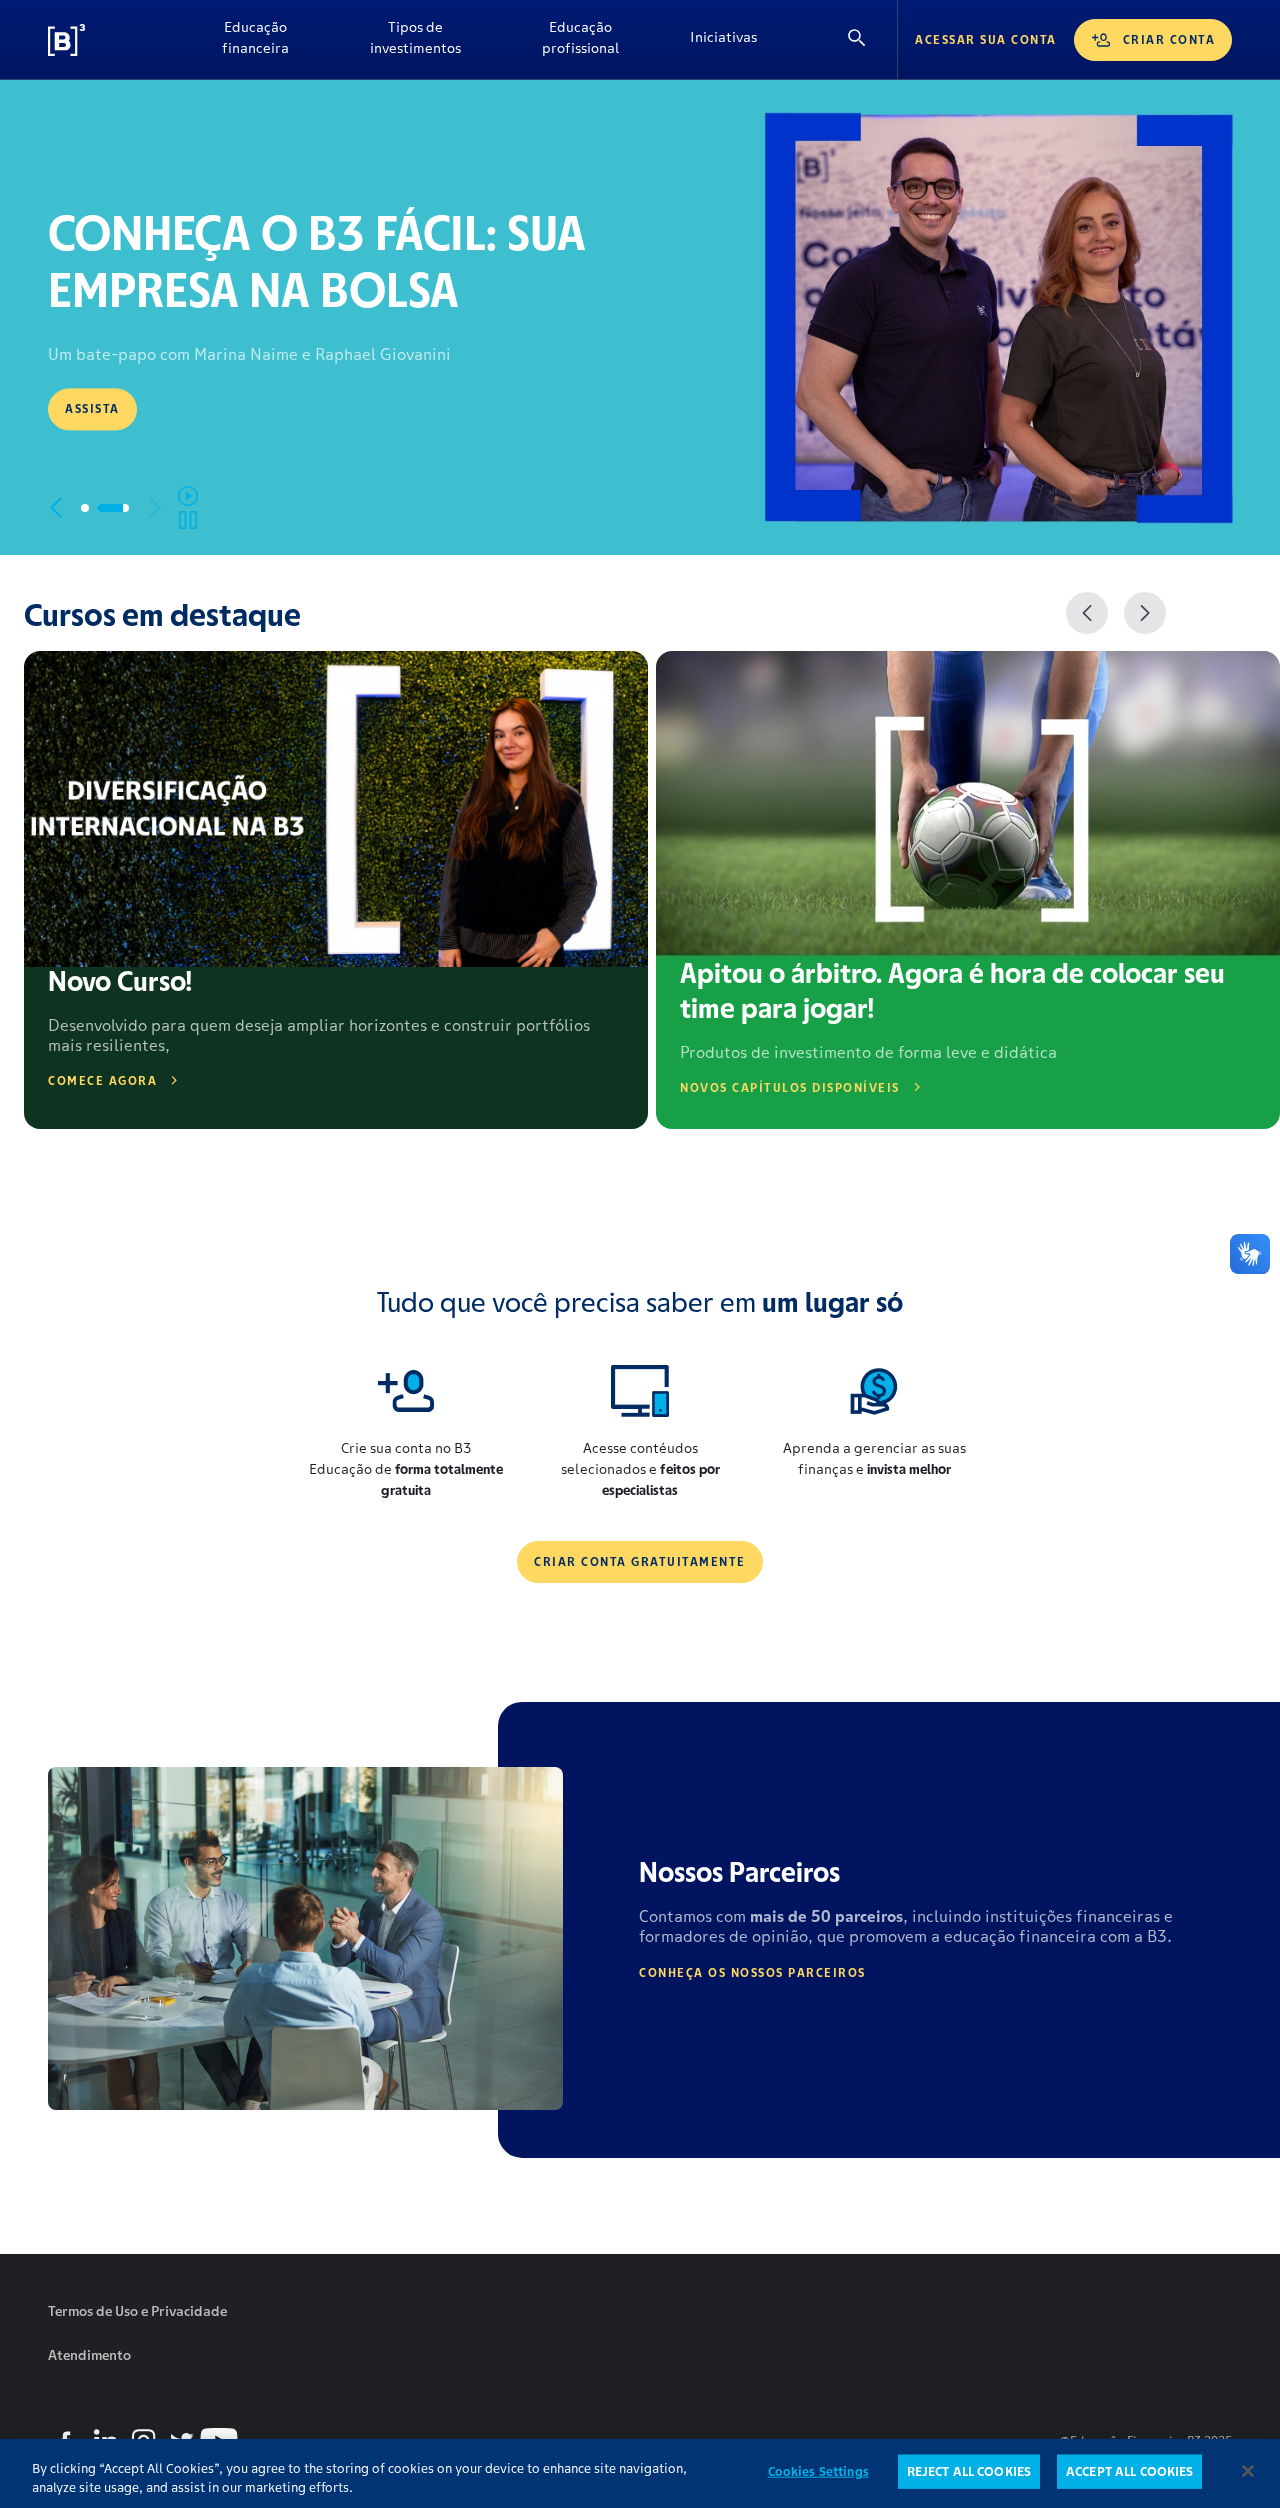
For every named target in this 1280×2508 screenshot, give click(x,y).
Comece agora (102, 1080)
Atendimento (89, 2355)
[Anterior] (1087, 613)
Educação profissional (581, 37)
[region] (640, 2473)
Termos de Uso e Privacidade (137, 2311)
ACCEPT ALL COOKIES (1129, 2471)
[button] (55, 508)
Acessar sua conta (986, 39)
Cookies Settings (818, 2471)
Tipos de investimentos (415, 37)
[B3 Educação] (113, 40)
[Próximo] (1145, 613)
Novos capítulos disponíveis (790, 1087)
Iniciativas (723, 37)
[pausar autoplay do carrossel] (188, 508)
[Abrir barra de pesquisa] (857, 39)
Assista (92, 408)
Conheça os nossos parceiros (752, 1972)
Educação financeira (255, 37)
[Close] (1248, 2471)
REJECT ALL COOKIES (969, 2471)
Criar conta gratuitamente (640, 1561)
